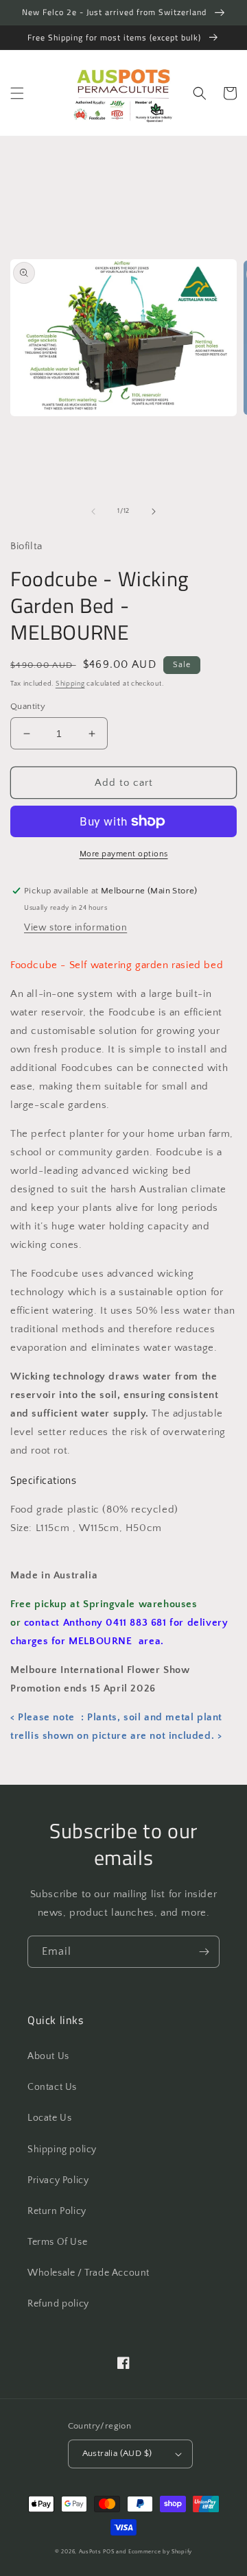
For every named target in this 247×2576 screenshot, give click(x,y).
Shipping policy (62, 2150)
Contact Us (52, 2087)
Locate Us (49, 2118)
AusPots (90, 2552)
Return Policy (57, 2211)
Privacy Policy (58, 2180)
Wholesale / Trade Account (89, 2273)
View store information (75, 928)
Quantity (28, 706)
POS (108, 2552)
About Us (48, 2056)
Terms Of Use (57, 2242)
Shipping (70, 684)
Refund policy (58, 2304)
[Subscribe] (204, 1952)
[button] (17, 93)
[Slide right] (154, 511)
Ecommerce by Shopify (160, 2552)
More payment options (124, 854)
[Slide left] (93, 511)
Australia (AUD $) (117, 2453)
